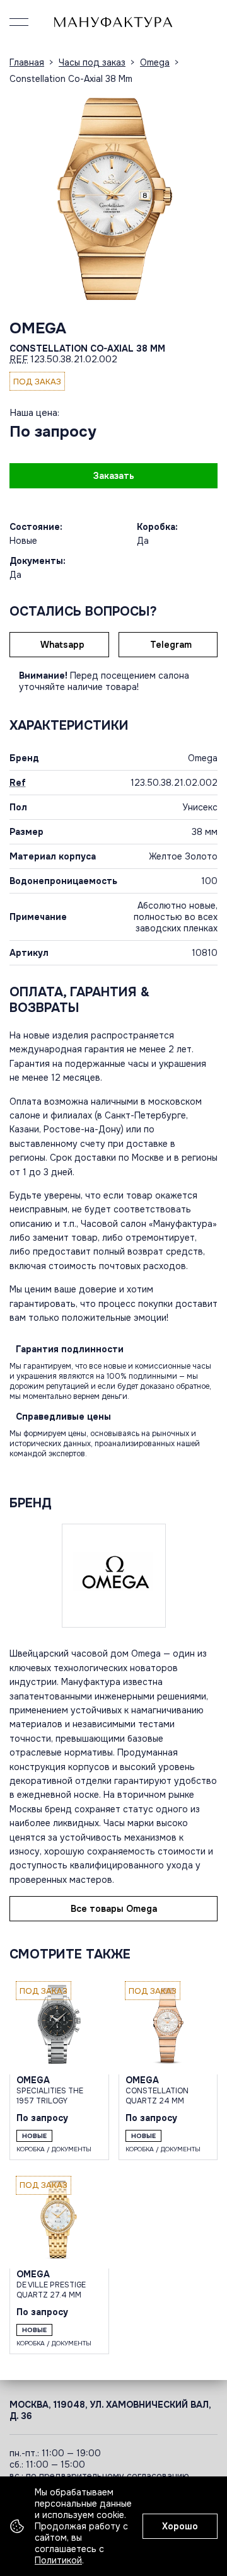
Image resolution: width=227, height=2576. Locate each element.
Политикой (58, 2560)
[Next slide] (205, 196)
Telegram (171, 645)
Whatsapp (62, 645)
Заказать (114, 476)
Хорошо (180, 2526)
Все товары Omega (114, 1909)
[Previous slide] (22, 196)
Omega (38, 328)
